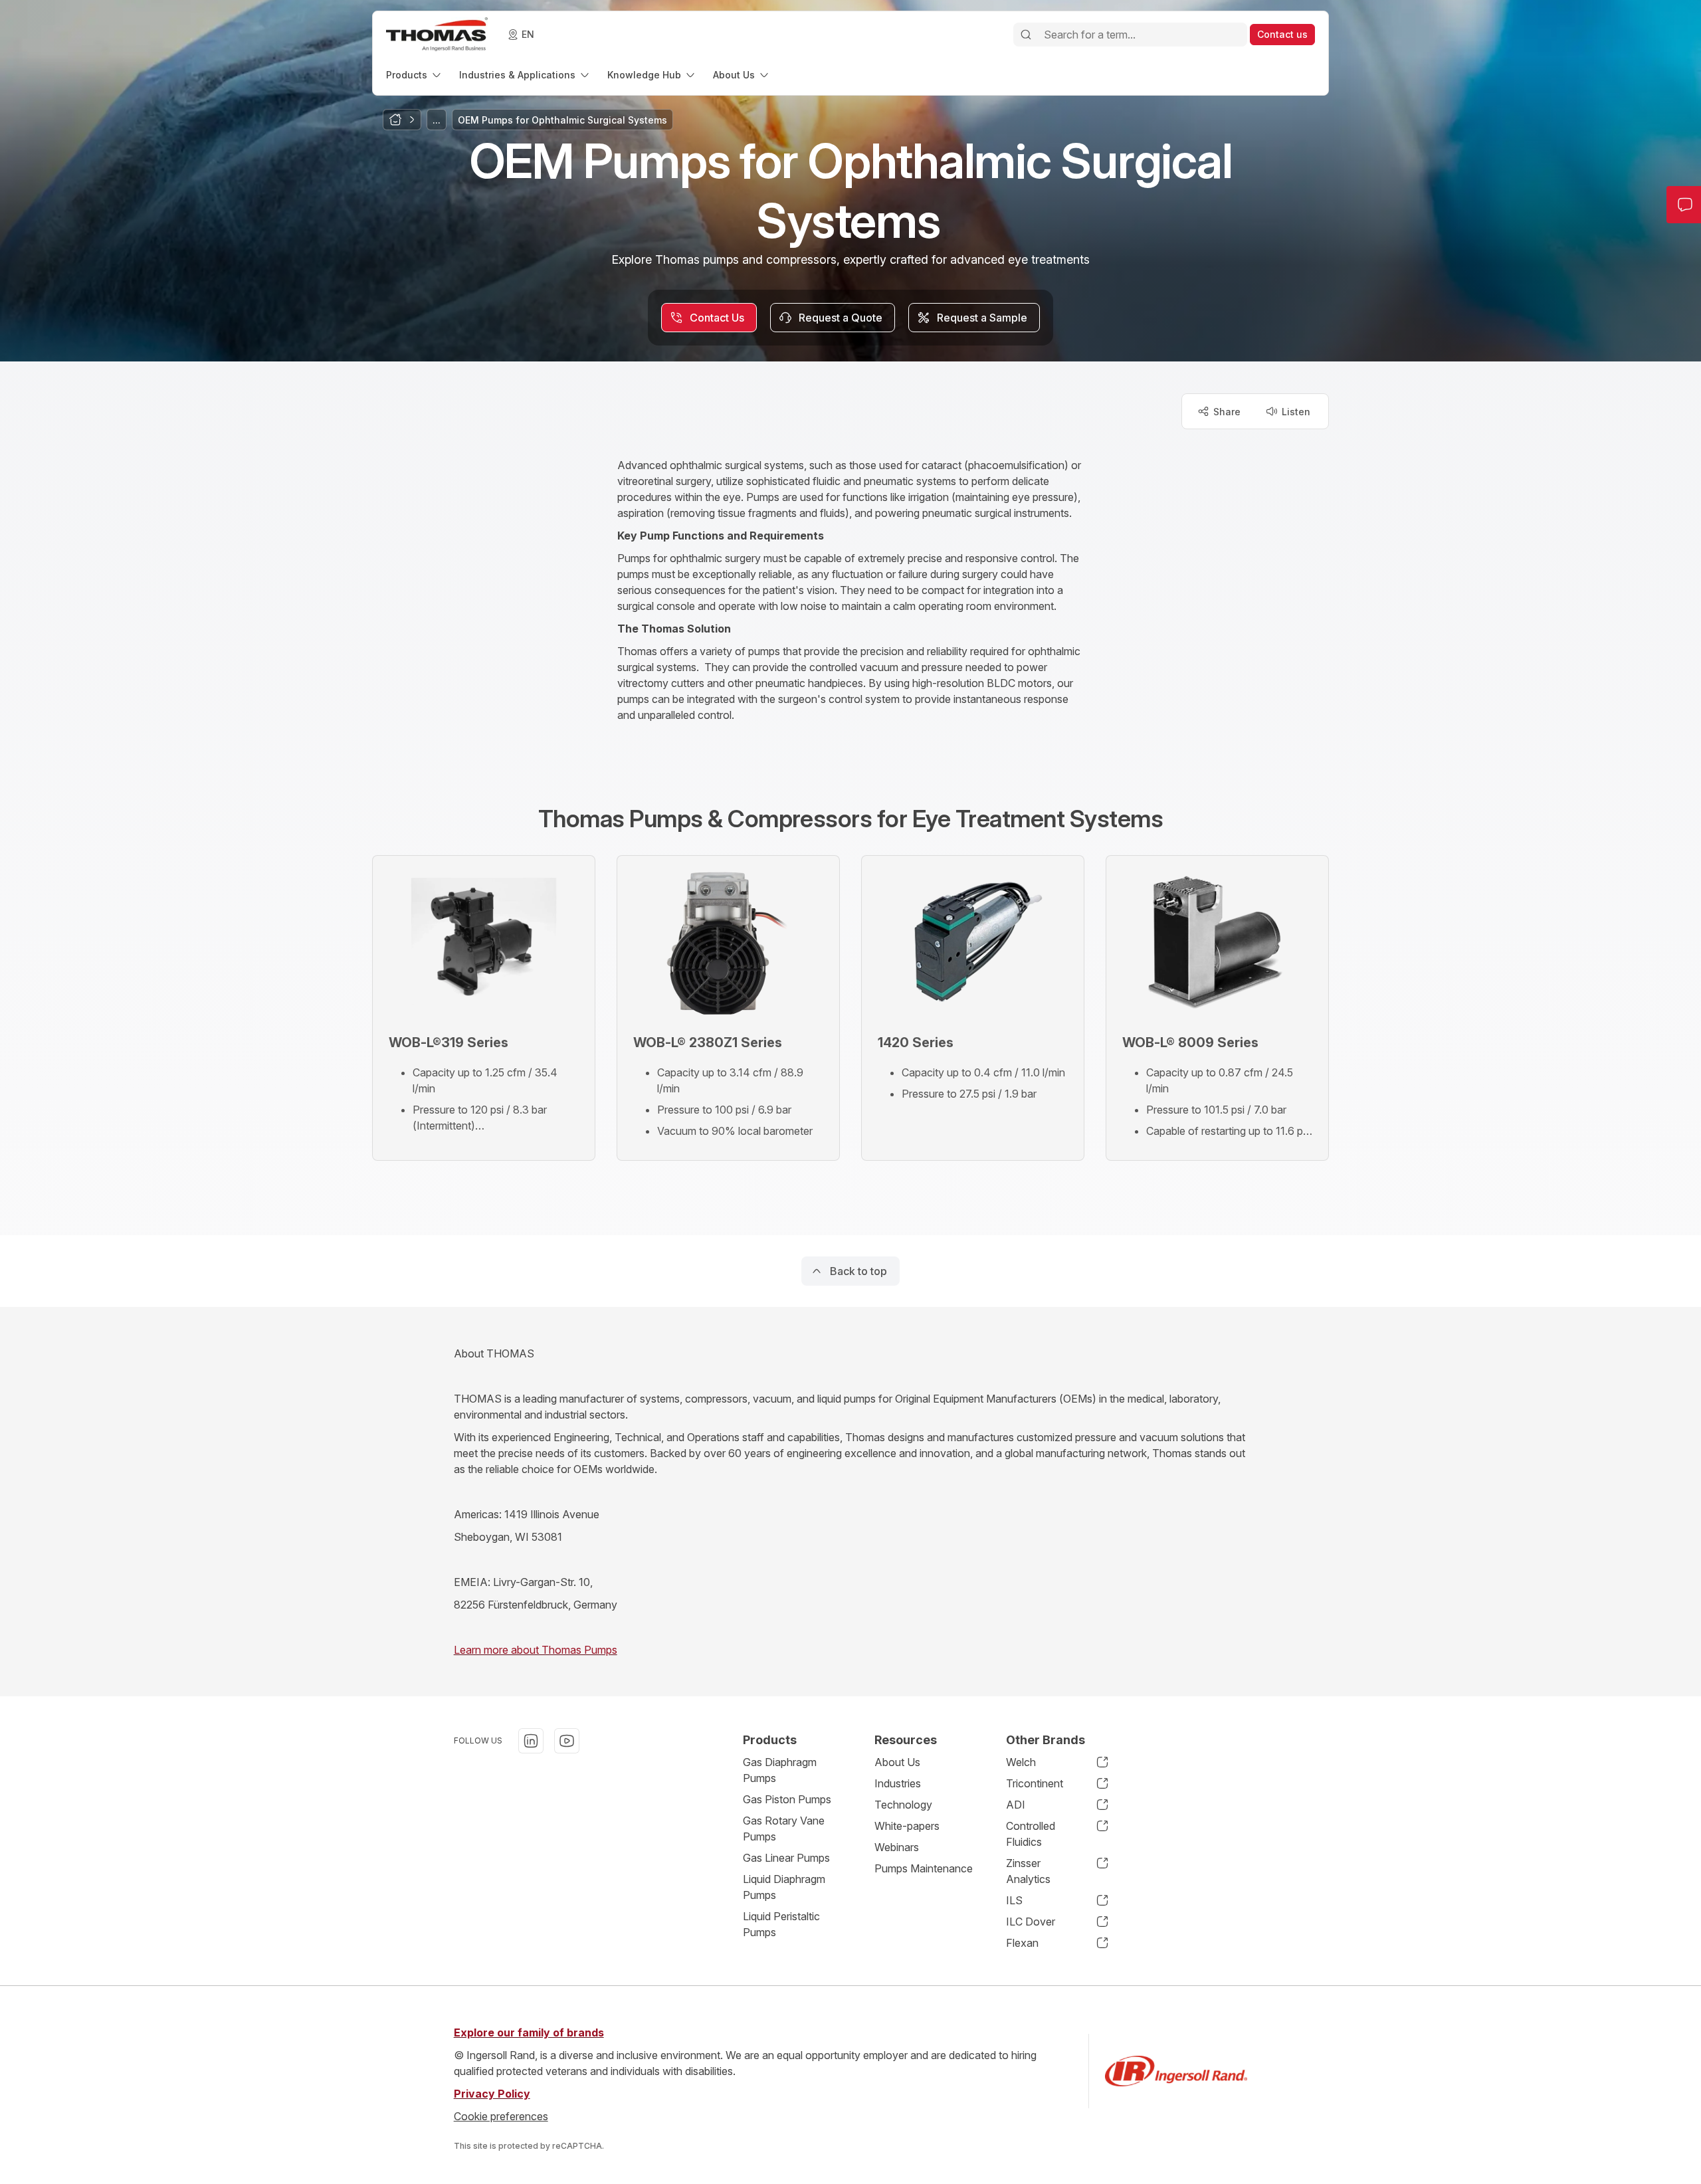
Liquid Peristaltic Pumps (781, 1924)
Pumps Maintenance (924, 1868)
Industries (898, 1783)
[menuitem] (415, 75)
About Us (897, 1762)
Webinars (897, 1847)
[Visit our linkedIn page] (531, 1741)
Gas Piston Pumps (787, 1799)
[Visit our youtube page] (567, 1741)
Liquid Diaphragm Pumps (784, 1887)
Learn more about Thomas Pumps (536, 1650)
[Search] (1026, 35)
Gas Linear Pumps (786, 1858)
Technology (903, 1805)
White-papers (907, 1826)
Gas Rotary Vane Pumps (784, 1829)
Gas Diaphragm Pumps (780, 1770)
